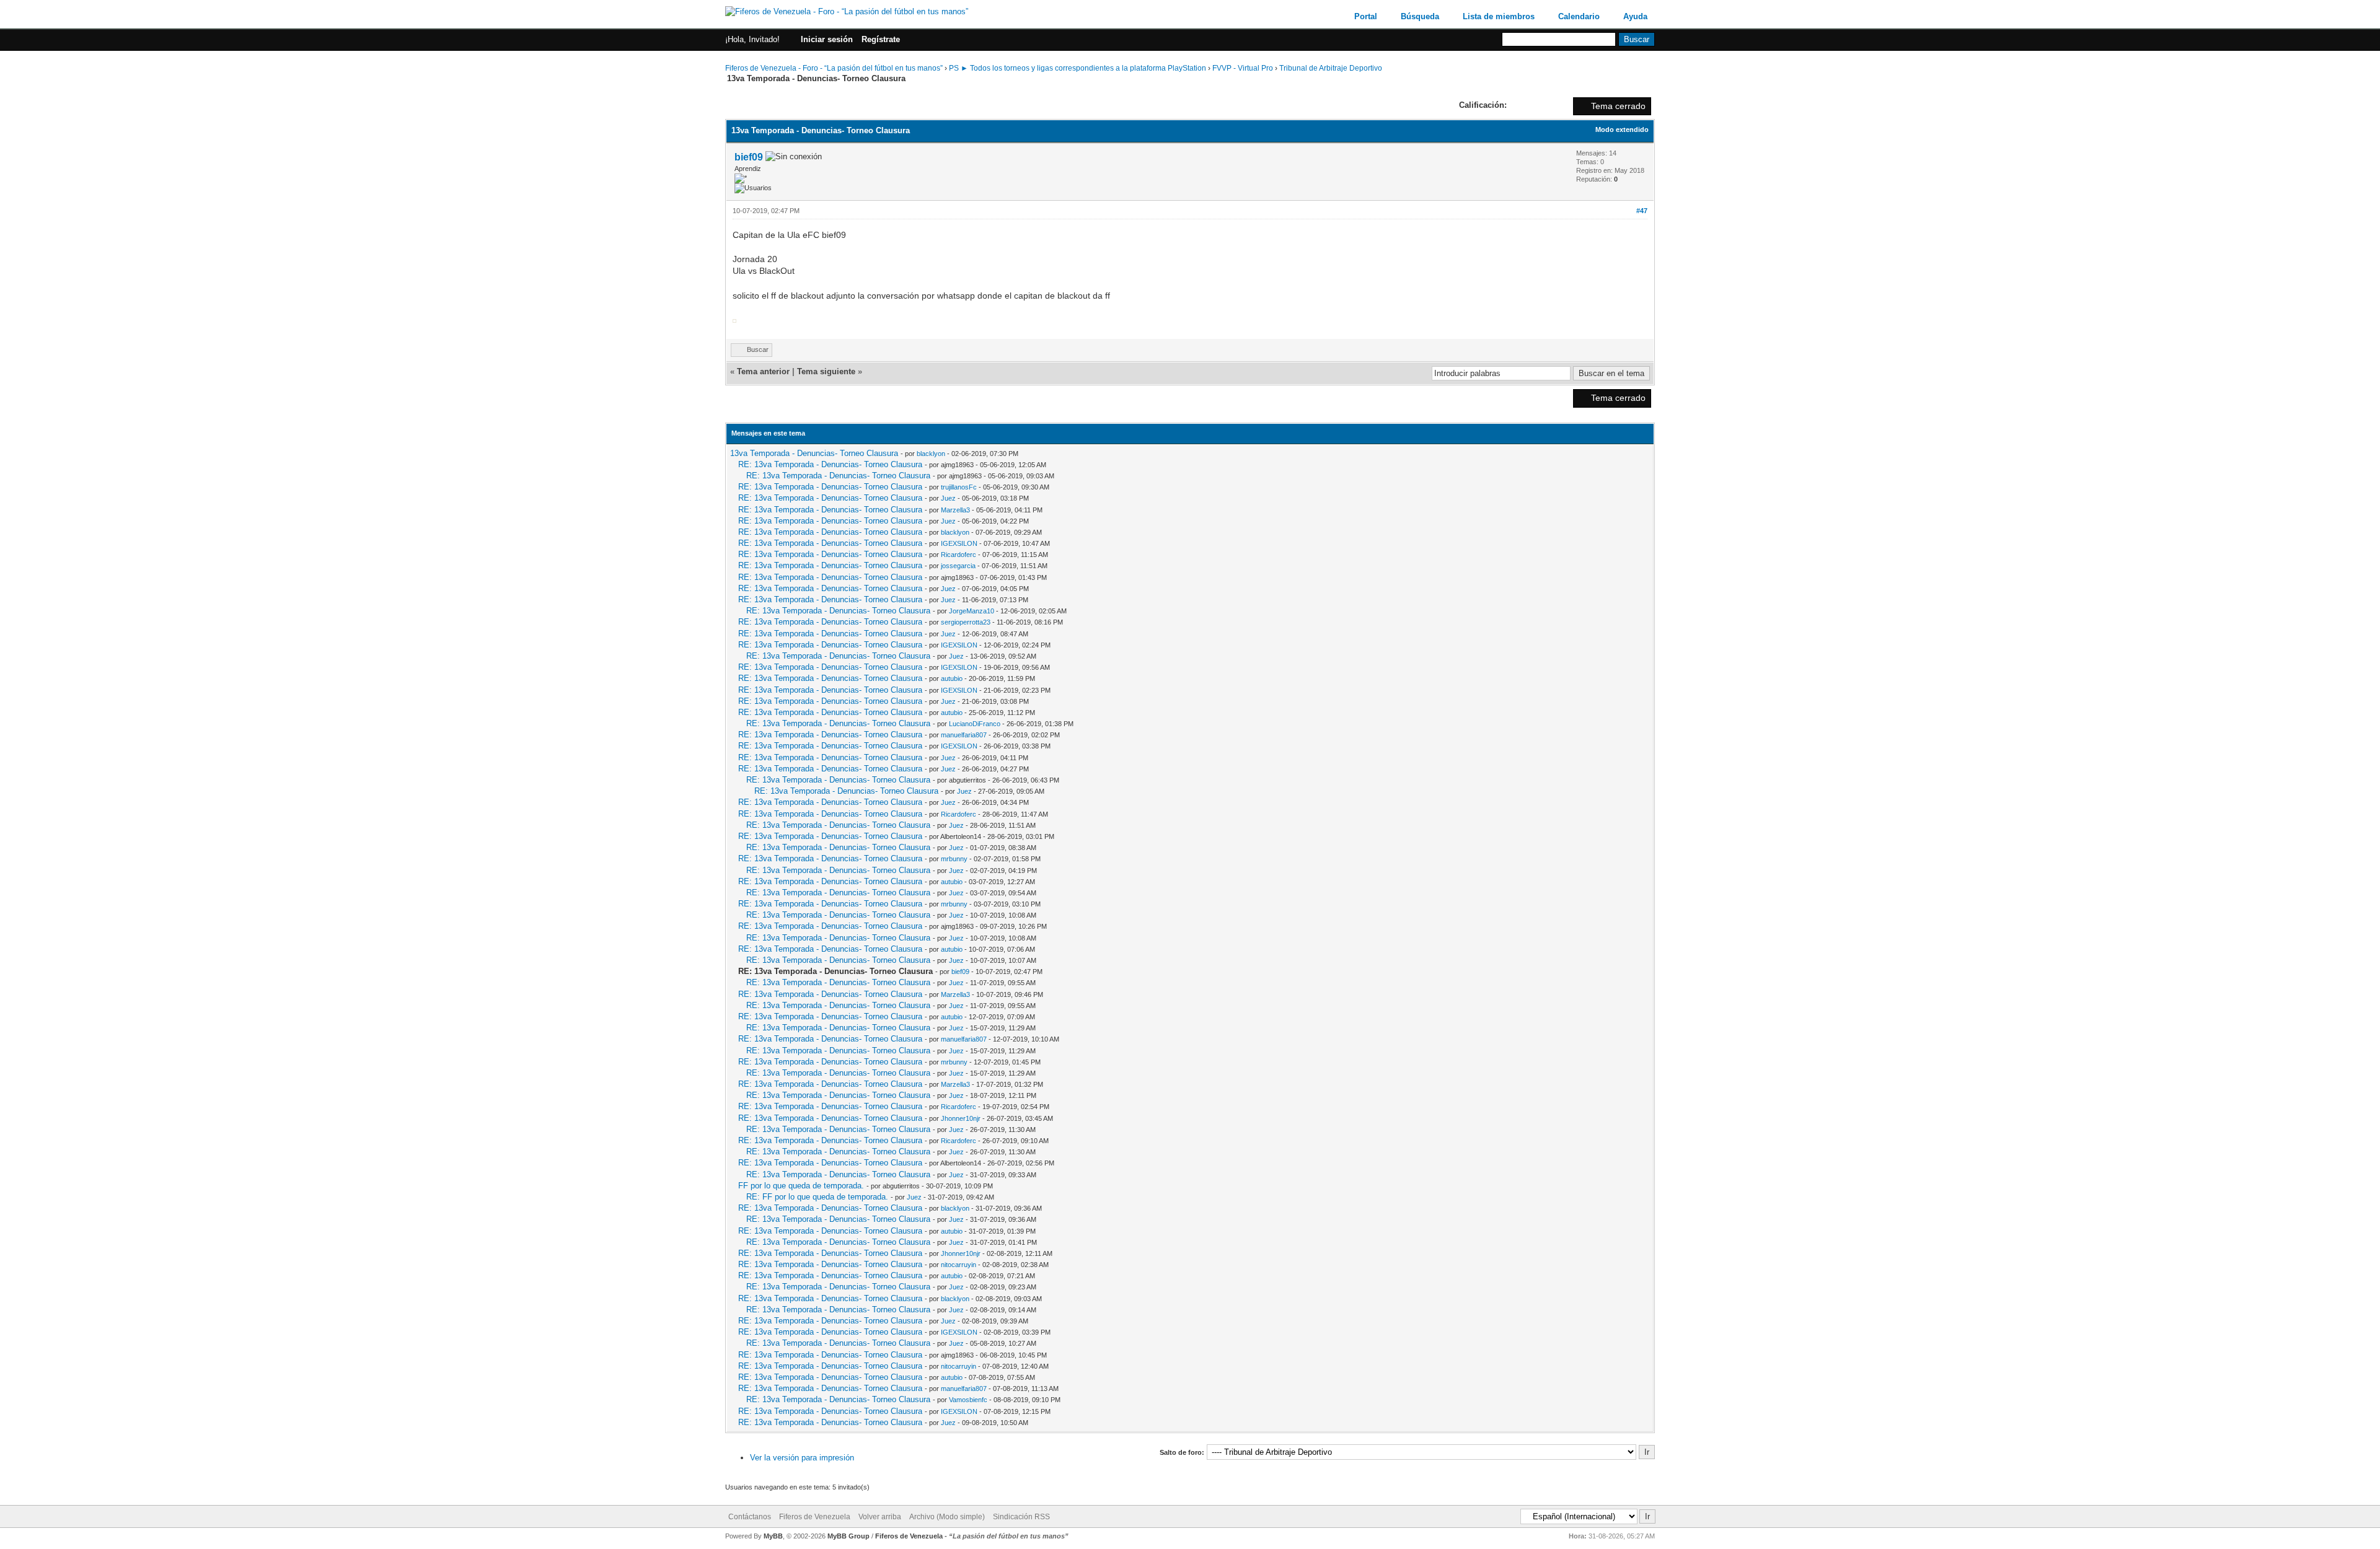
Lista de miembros (1499, 16)
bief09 (749, 157)
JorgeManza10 (972, 611)
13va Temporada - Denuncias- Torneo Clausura (814, 453)
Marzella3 (955, 510)
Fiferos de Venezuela (815, 1517)
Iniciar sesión (827, 39)
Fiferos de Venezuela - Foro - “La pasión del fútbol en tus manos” (834, 68)
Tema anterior (763, 371)
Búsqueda (1420, 16)
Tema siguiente (826, 371)
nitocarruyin (959, 1265)
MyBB (773, 1536)
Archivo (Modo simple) (947, 1517)
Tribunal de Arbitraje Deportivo (1331, 68)
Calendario (1579, 16)
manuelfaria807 (964, 735)
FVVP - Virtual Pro (1243, 68)
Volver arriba (880, 1517)
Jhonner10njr (961, 1118)
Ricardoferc (959, 555)
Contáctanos (750, 1517)
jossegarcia (958, 566)
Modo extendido (1622, 129)
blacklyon (931, 454)
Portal (1366, 16)
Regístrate (881, 39)
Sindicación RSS (1021, 1517)
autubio (952, 678)
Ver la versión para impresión (802, 1458)
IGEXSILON (959, 543)
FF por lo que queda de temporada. (801, 1186)
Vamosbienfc (968, 1400)
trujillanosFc (959, 487)
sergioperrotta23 (966, 622)
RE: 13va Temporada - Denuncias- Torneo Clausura (830, 464)
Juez (948, 498)
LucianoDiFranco (975, 724)
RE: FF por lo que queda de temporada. (817, 1197)
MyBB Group (848, 1536)
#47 (1642, 211)
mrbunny (954, 859)
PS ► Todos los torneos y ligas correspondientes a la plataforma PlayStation (1078, 68)
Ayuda (1635, 16)
